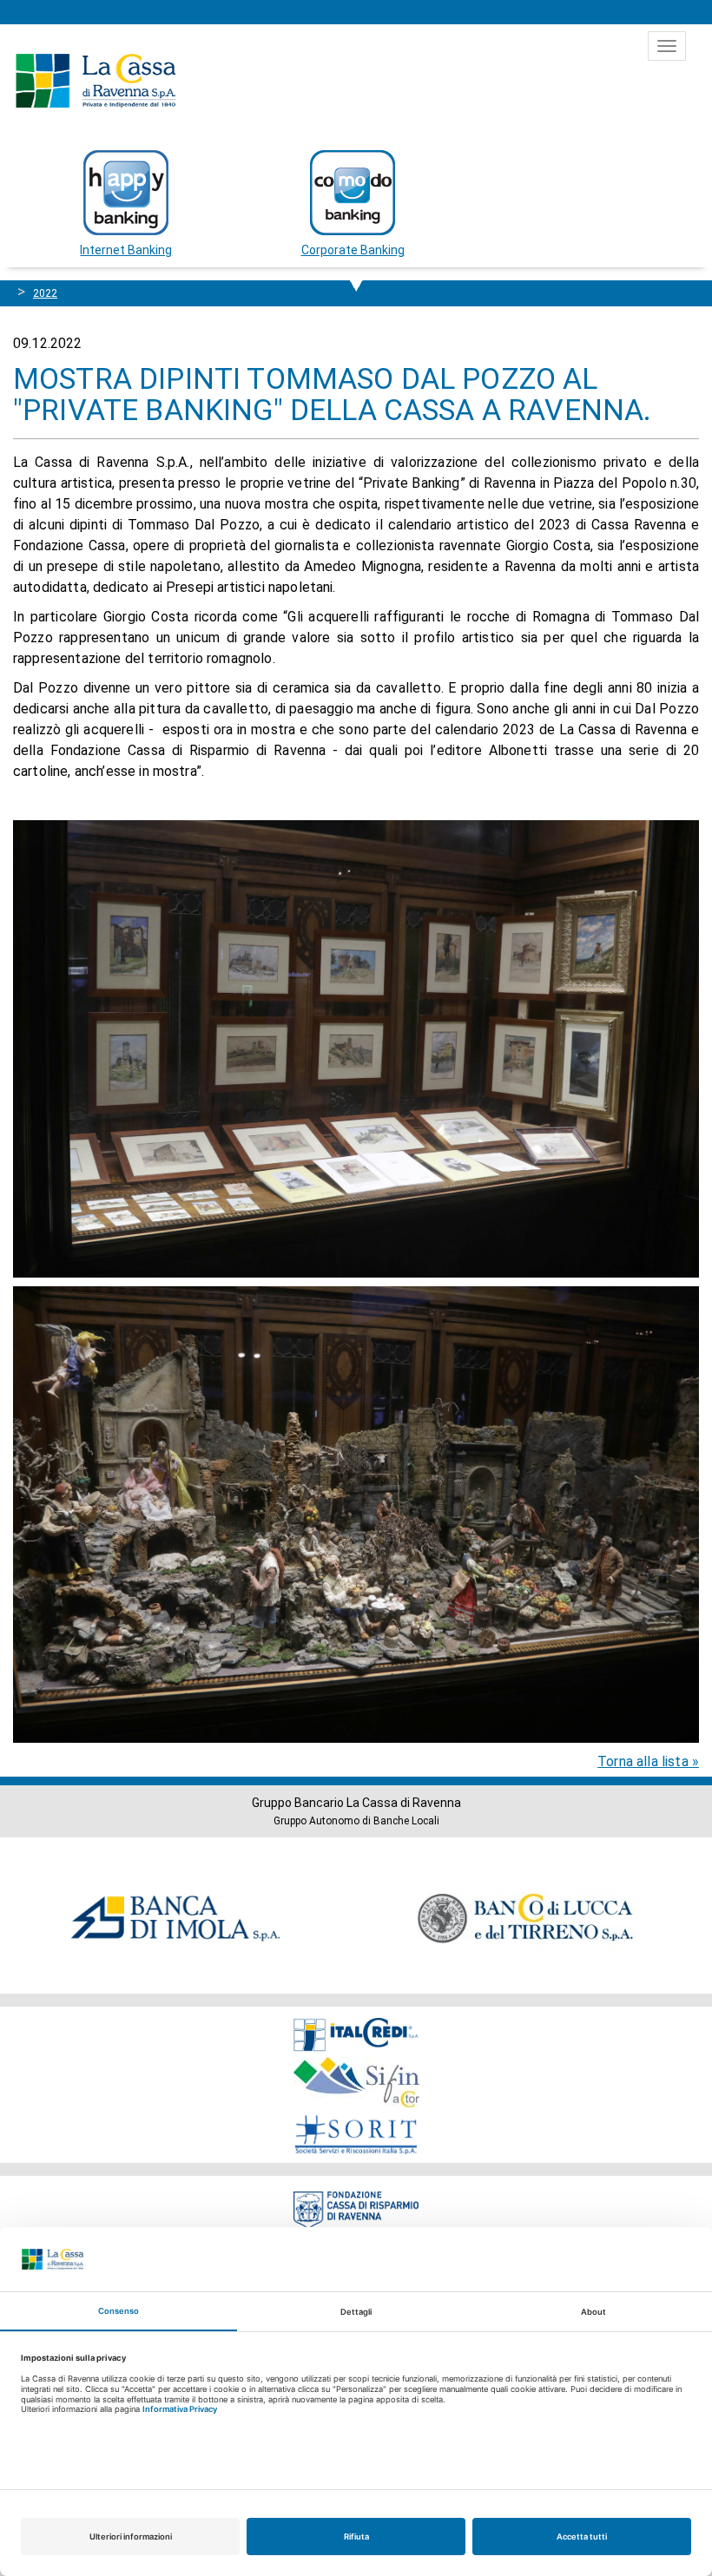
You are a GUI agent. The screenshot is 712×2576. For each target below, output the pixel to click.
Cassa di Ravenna (96, 81)
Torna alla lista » (648, 1761)
